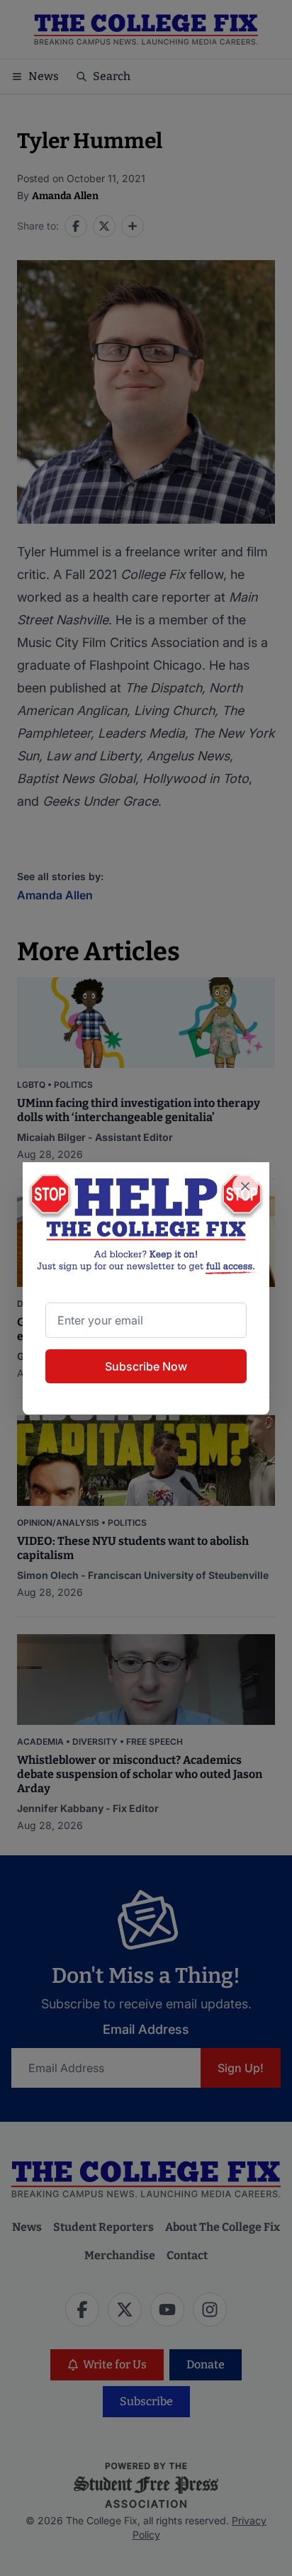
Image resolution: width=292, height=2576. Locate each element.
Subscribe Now (146, 1366)
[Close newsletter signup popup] (245, 1186)
